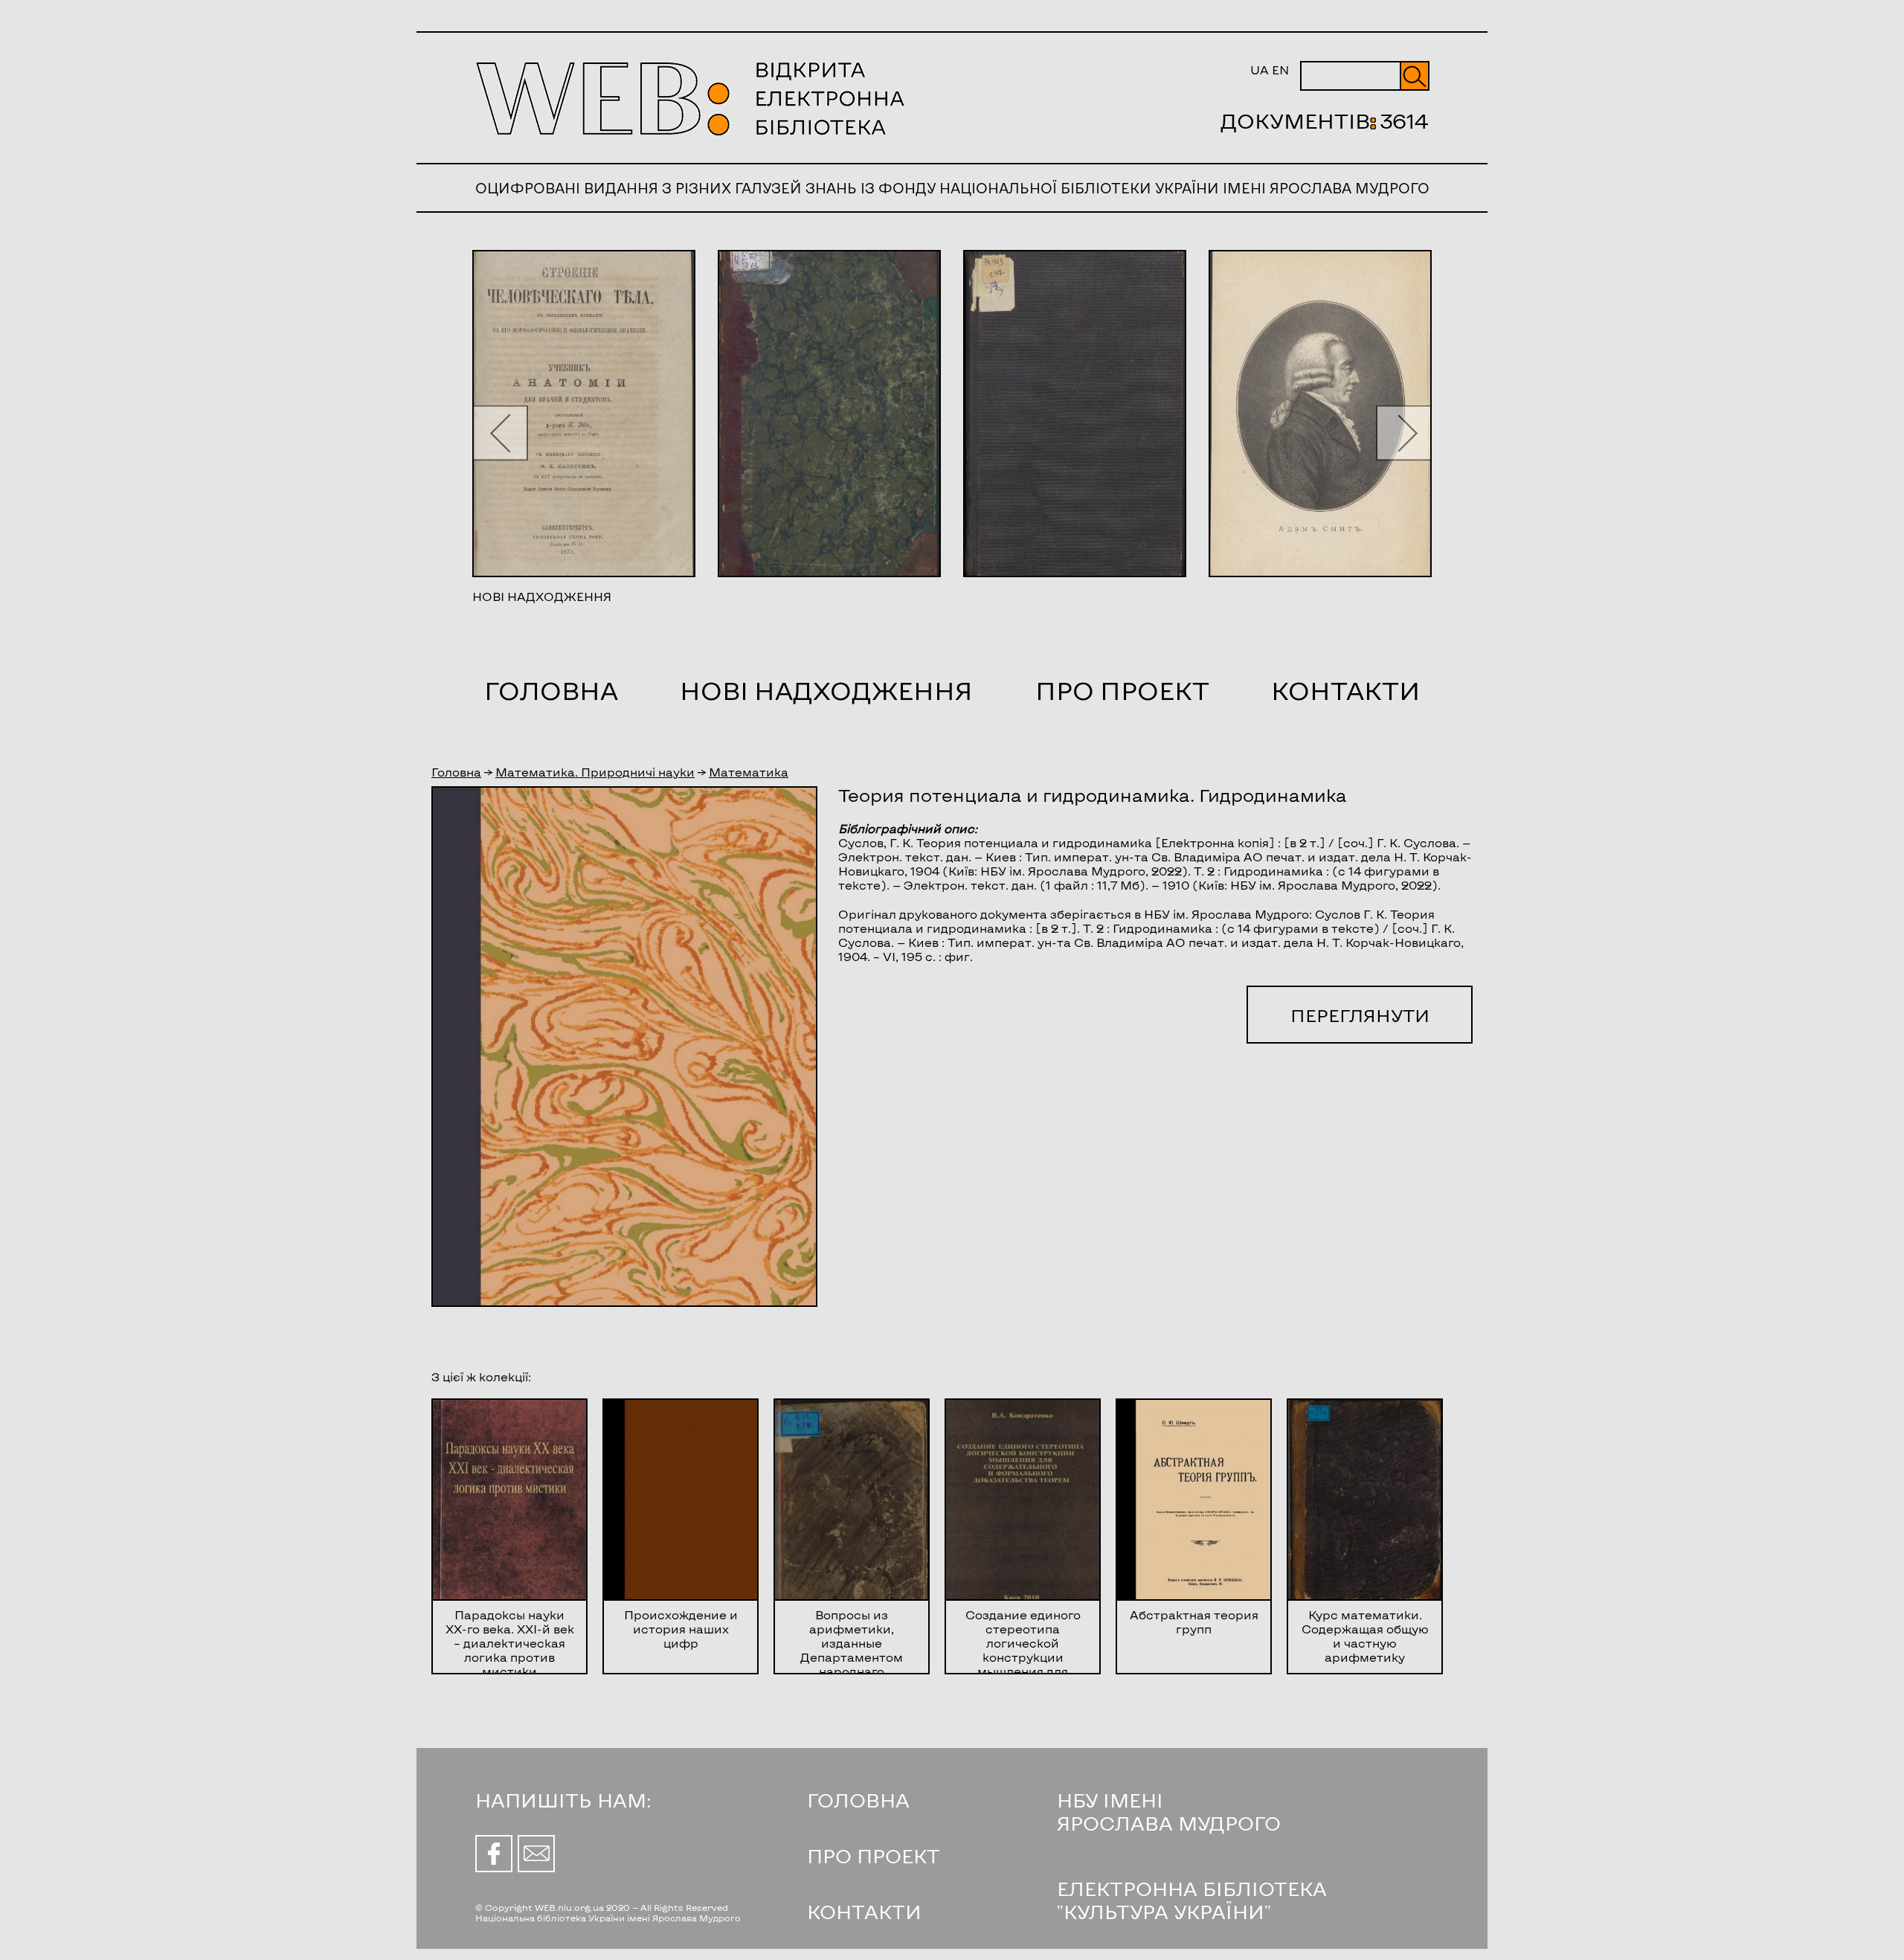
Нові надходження (826, 690)
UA (1260, 70)
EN (1280, 70)
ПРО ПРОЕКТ (874, 1855)
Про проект (1122, 690)
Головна (551, 690)
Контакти (1345, 690)
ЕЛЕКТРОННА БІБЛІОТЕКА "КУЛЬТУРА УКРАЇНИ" (1192, 1900)
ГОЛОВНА (858, 1800)
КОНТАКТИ (864, 1911)
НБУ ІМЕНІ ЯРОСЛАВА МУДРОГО (1169, 1811)
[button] (500, 433)
